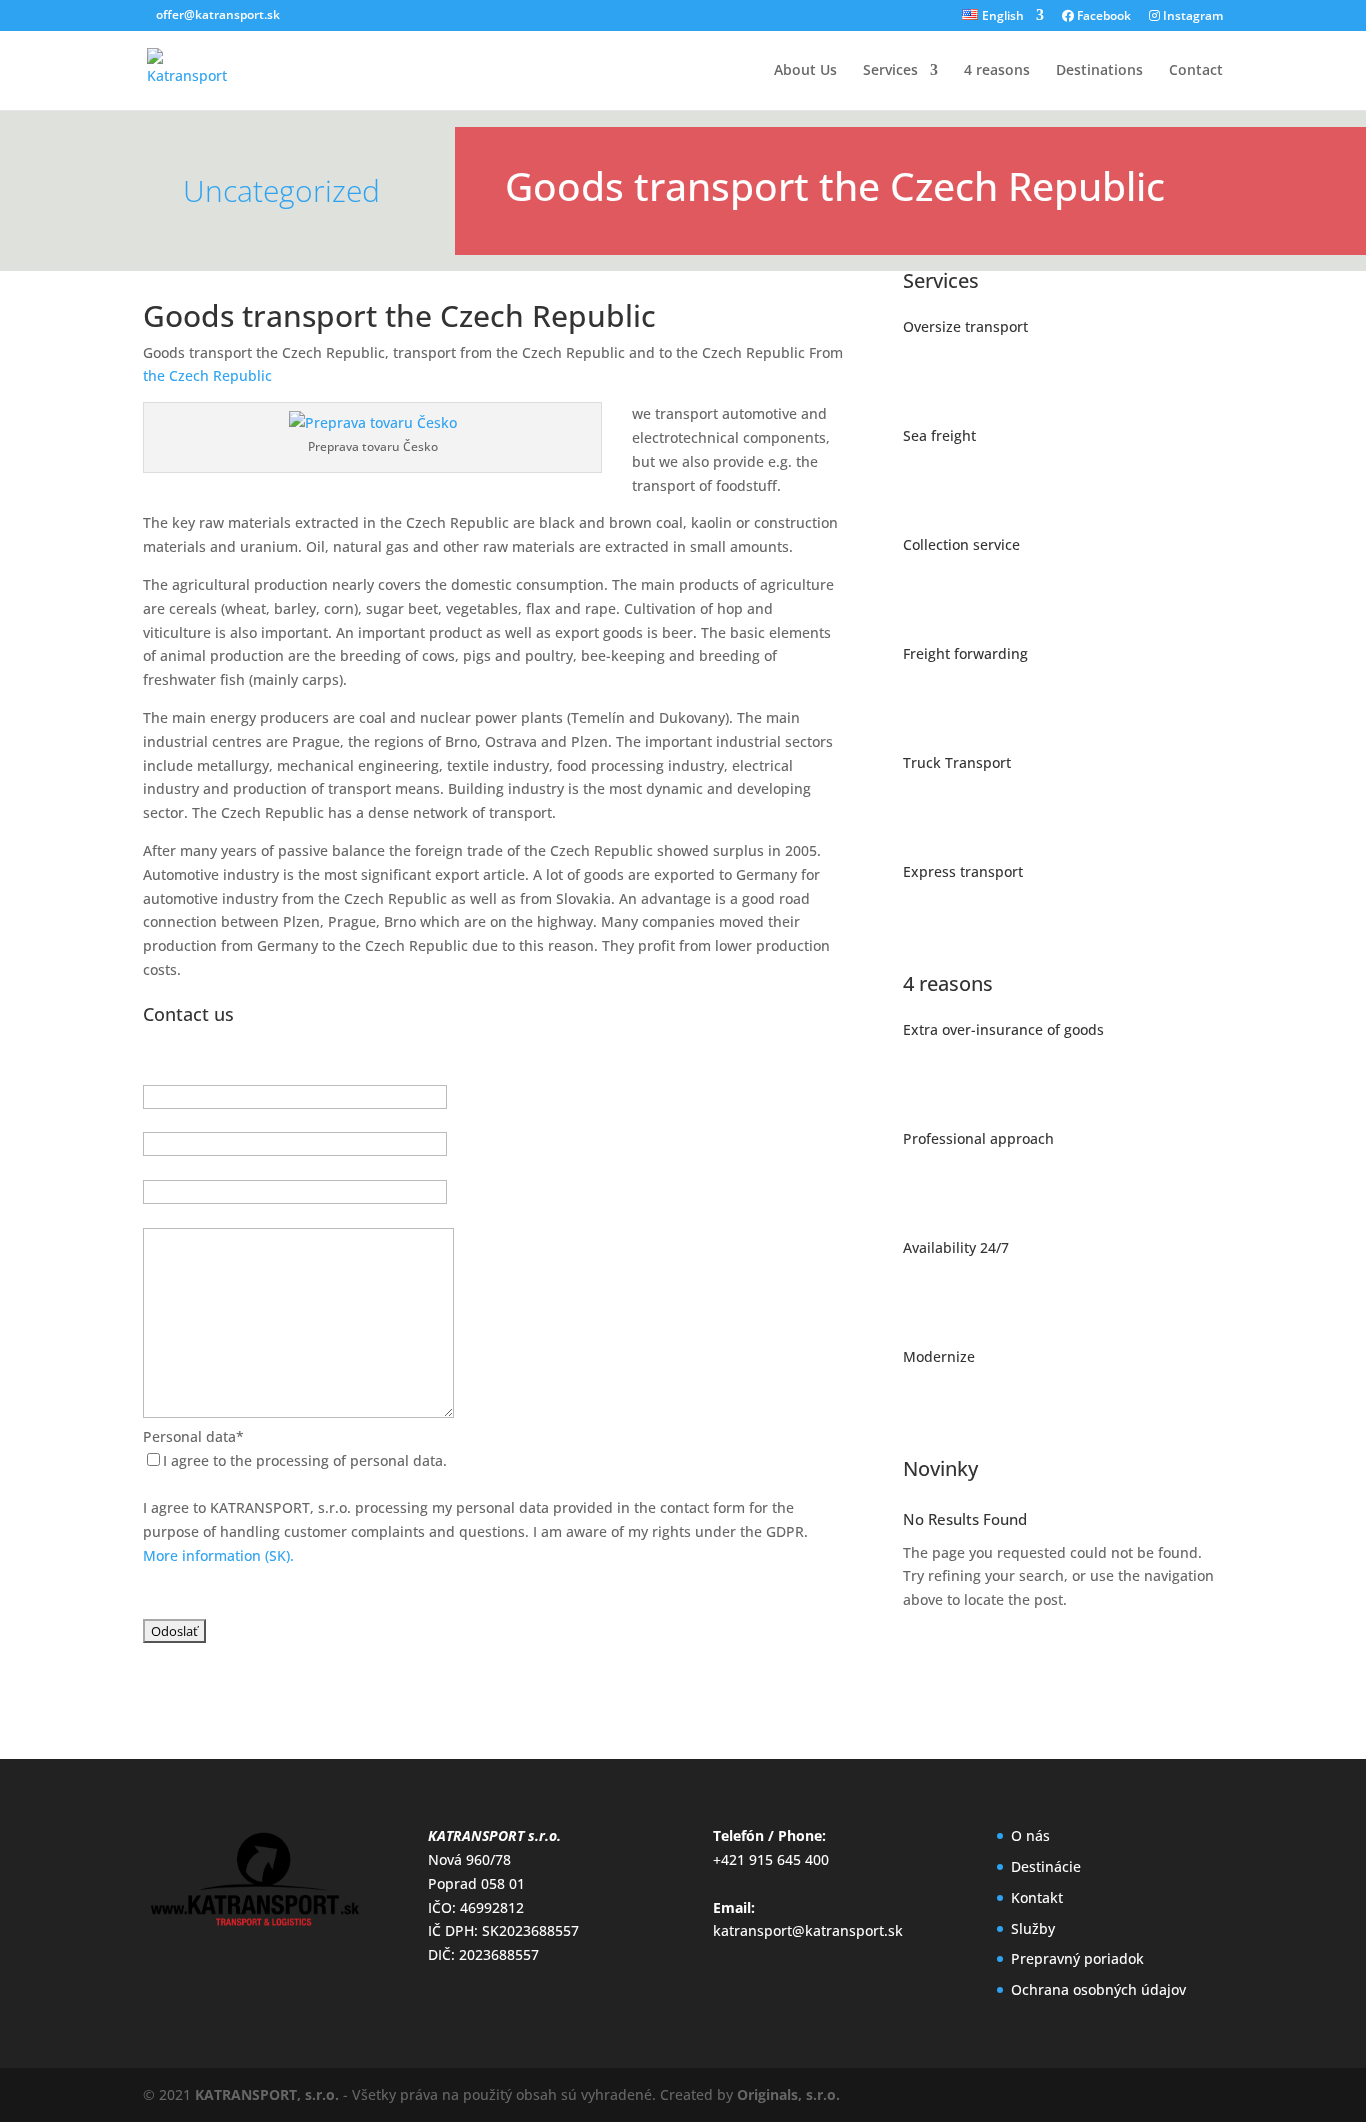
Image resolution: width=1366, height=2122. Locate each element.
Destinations (1099, 71)
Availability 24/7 (956, 1247)
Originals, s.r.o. (788, 2094)
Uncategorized (281, 190)
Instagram (1191, 17)
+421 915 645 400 (771, 1859)
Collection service (961, 544)
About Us (805, 71)
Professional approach (978, 1138)
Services (890, 71)
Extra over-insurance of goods (1003, 1029)
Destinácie (1046, 1866)
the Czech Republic (207, 375)
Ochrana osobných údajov (1098, 1989)
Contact (1196, 71)
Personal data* (193, 1436)
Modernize (939, 1356)
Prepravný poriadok (1077, 1958)
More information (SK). (218, 1555)
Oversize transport (965, 326)
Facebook (1102, 17)
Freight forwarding (965, 653)
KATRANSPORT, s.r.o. (267, 2094)
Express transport (963, 871)
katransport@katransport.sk (808, 1930)
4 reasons (997, 71)
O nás (1030, 1835)
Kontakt (1037, 1897)
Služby (1033, 1928)
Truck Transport (957, 762)
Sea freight (939, 435)
